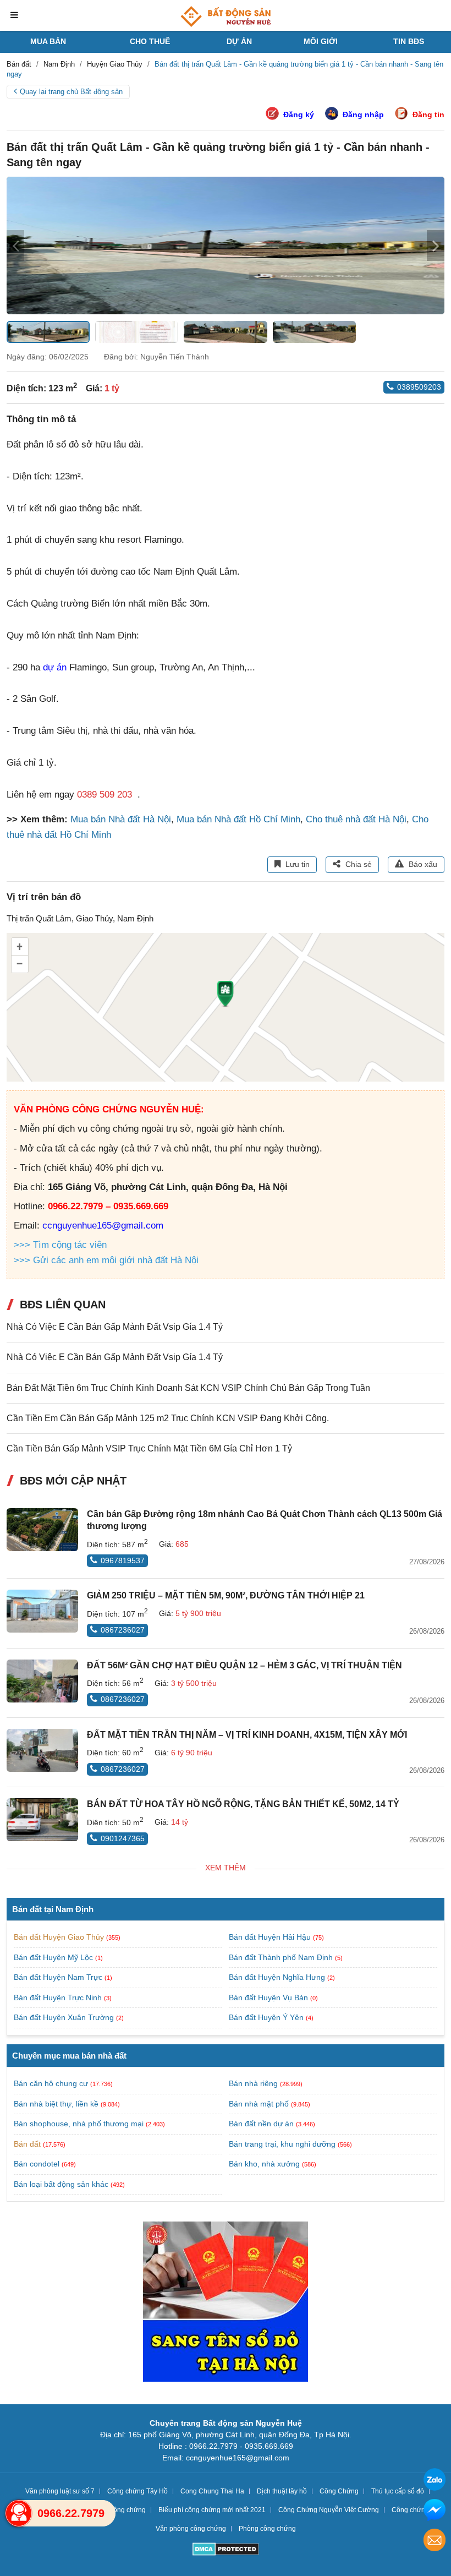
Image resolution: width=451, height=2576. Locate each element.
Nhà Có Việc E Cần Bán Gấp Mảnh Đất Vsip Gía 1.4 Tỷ (115, 1327)
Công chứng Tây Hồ (137, 2491)
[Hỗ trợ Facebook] (435, 2511)
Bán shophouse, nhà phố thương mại (79, 2124)
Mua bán (48, 41)
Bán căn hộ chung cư (51, 2083)
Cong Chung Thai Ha (212, 2491)
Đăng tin (428, 114)
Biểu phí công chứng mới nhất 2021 (212, 2510)
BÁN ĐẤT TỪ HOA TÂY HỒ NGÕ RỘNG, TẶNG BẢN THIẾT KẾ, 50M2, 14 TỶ (243, 1804)
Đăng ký (299, 114)
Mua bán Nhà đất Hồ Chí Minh (238, 819)
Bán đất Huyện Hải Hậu (271, 1937)
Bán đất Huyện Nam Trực (59, 1977)
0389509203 (419, 387)
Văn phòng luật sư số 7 (60, 2491)
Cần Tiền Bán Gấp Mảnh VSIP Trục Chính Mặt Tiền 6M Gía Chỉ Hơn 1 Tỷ (149, 1448)
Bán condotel (37, 2164)
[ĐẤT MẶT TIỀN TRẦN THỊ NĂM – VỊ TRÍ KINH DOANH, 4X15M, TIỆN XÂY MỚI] (42, 1750)
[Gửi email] (435, 2542)
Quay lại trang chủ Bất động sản (71, 92)
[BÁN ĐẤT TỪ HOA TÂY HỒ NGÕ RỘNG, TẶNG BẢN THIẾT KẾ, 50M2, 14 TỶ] (42, 1820)
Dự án (239, 41)
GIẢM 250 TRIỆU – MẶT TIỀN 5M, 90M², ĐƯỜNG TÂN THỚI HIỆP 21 (226, 1595)
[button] (436, 245)
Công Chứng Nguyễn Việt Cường (329, 2510)
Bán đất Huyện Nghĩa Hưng (278, 1977)
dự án (55, 667)
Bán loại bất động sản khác (61, 2184)
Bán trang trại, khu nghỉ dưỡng (282, 2144)
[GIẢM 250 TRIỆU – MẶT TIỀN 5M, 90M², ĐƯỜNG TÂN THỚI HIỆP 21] (42, 1611)
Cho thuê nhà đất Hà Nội (356, 819)
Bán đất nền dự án (261, 2124)
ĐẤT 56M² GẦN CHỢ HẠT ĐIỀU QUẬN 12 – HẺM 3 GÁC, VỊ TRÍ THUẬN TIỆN (244, 1665)
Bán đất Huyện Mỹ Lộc (54, 1957)
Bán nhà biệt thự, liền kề (56, 2104)
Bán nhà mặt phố (259, 2104)
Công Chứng (339, 2491)
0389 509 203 (105, 795)
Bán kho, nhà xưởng (264, 2164)
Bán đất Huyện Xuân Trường (65, 2017)
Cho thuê (150, 41)
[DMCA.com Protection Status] (226, 2550)
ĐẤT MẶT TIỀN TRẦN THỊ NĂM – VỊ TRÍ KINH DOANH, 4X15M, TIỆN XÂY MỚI (247, 1735)
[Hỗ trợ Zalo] (435, 2481)
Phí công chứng (122, 2510)
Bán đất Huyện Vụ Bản (269, 1998)
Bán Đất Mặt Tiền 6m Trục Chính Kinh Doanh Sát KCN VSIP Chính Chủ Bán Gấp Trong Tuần (188, 1388)
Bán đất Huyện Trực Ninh (59, 1998)
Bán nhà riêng (253, 2083)
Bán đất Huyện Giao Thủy (60, 1937)
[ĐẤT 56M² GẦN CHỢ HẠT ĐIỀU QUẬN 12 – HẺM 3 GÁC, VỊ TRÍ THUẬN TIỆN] (42, 1681)
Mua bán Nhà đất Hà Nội (121, 819)
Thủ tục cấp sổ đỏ (398, 2491)
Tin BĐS (409, 41)
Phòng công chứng (267, 2529)
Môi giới (321, 41)
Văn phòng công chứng (191, 2529)
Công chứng (410, 2510)
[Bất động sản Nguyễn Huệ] (226, 17)
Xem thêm (226, 1868)
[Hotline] (19, 2513)
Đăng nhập (363, 114)
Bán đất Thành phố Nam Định (282, 1957)
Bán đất (27, 2144)
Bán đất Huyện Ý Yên (267, 2017)
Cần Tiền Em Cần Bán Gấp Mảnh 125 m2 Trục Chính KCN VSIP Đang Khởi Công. (168, 1418)
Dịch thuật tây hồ (282, 2491)
